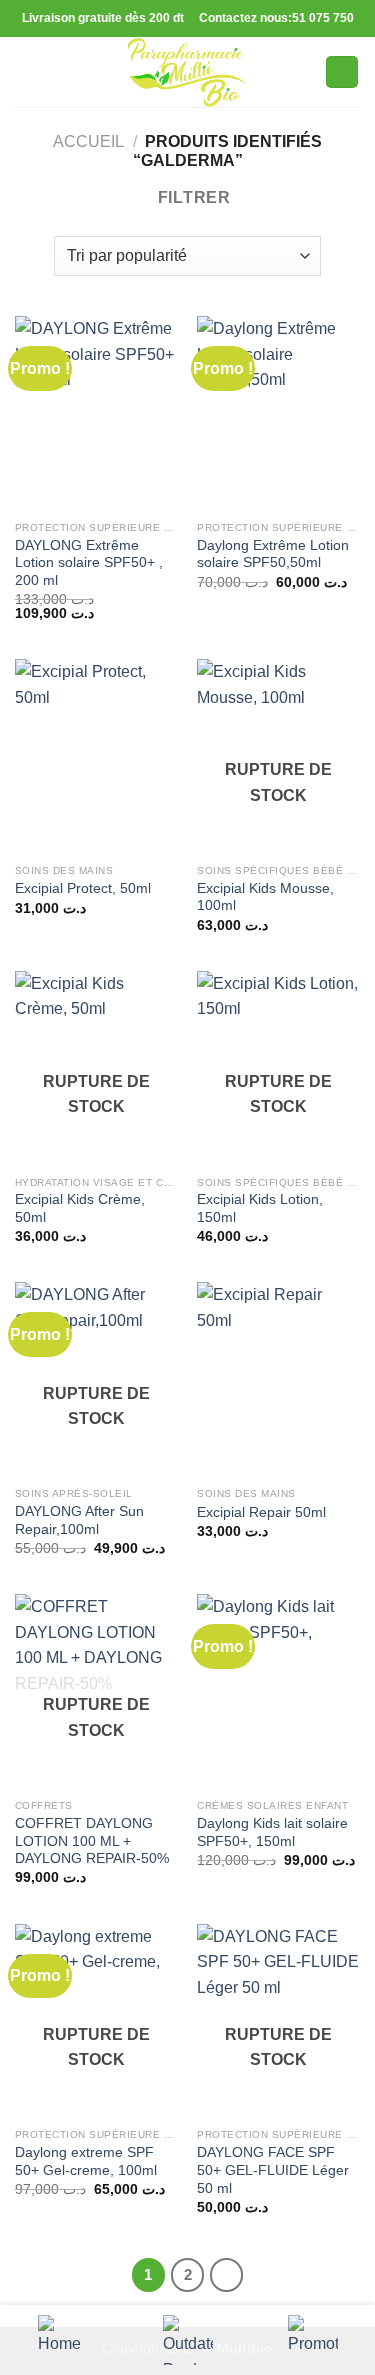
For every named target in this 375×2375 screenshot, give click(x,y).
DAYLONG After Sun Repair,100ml (79, 1520)
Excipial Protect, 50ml (83, 888)
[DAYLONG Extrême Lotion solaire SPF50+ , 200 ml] (96, 413)
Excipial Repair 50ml (261, 1512)
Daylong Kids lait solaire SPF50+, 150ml (272, 1832)
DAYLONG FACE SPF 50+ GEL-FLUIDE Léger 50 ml (273, 2170)
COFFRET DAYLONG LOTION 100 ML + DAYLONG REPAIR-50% (92, 1841)
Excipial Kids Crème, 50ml (80, 1208)
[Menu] (27, 71)
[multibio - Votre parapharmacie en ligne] (188, 72)
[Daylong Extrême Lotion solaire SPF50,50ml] (278, 413)
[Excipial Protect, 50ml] (96, 756)
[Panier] (342, 72)
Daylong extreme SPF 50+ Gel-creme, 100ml (86, 2161)
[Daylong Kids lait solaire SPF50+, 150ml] (278, 1691)
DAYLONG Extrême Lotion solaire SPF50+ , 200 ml (89, 563)
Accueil (88, 141)
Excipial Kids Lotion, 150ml (260, 1208)
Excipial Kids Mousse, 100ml (265, 897)
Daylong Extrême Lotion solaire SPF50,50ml (273, 554)
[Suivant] (227, 2275)
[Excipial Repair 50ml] (278, 1379)
